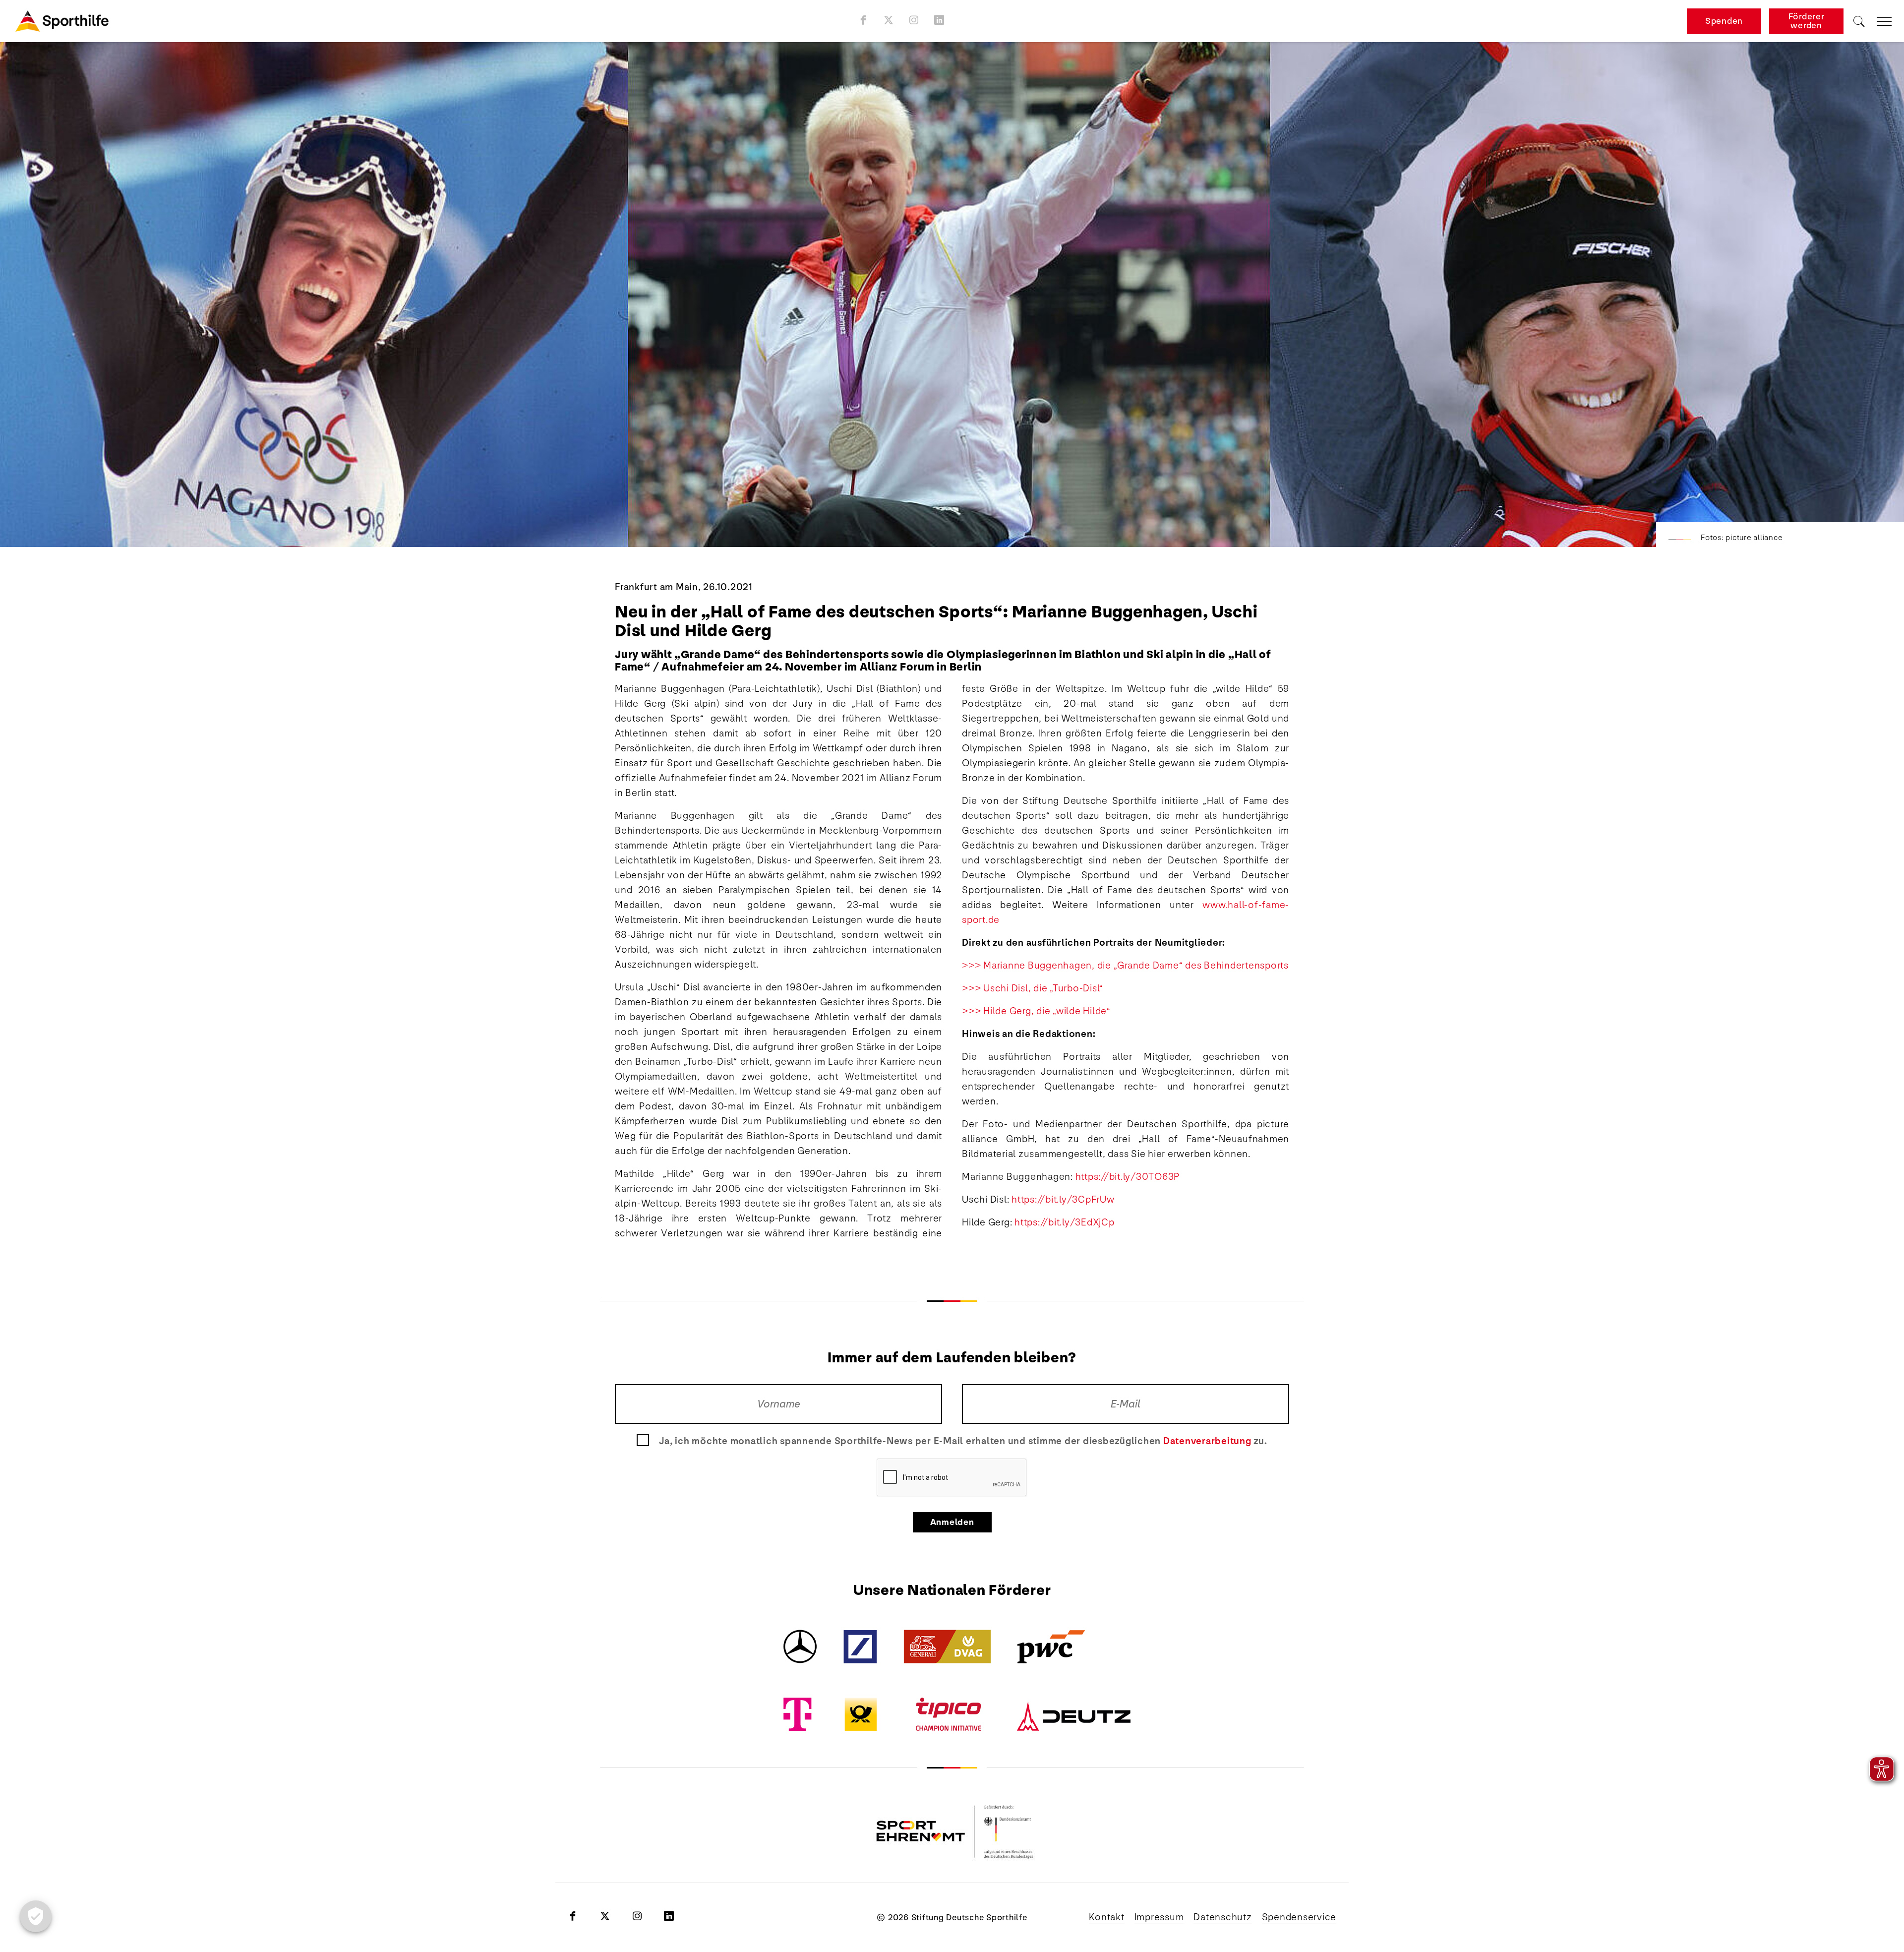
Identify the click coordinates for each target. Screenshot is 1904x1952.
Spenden (1724, 21)
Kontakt (1106, 1917)
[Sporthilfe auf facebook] (863, 20)
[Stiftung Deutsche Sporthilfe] (62, 21)
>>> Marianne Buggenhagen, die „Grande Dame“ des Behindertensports (1125, 966)
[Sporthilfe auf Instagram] (914, 20)
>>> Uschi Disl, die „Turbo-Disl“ (1033, 988)
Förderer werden (1807, 21)
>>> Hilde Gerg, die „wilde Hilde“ (1036, 1011)
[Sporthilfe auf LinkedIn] (939, 20)
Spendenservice (1299, 1917)
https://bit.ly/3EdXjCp (1065, 1222)
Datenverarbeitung (1207, 1441)
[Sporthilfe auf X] (889, 20)
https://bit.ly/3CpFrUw (1063, 1200)
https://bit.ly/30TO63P (1128, 1177)
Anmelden (952, 1522)
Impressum (1159, 1917)
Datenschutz (1222, 1917)
